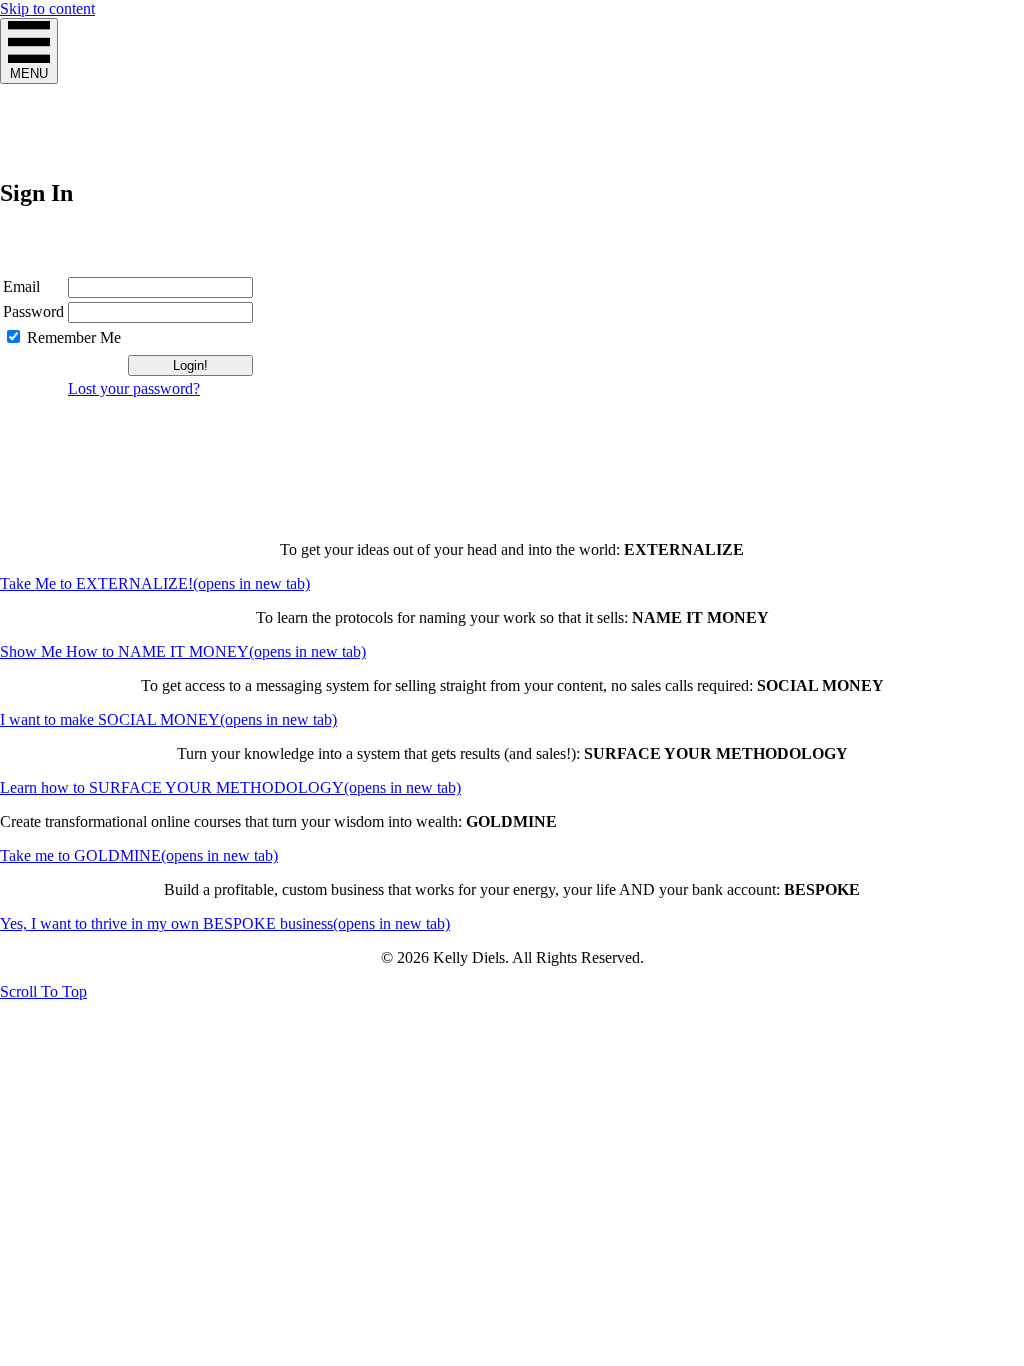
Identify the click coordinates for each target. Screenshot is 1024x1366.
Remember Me (74, 337)
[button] (43, 991)
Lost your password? (134, 388)
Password (33, 311)
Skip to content (47, 8)
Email (21, 286)
